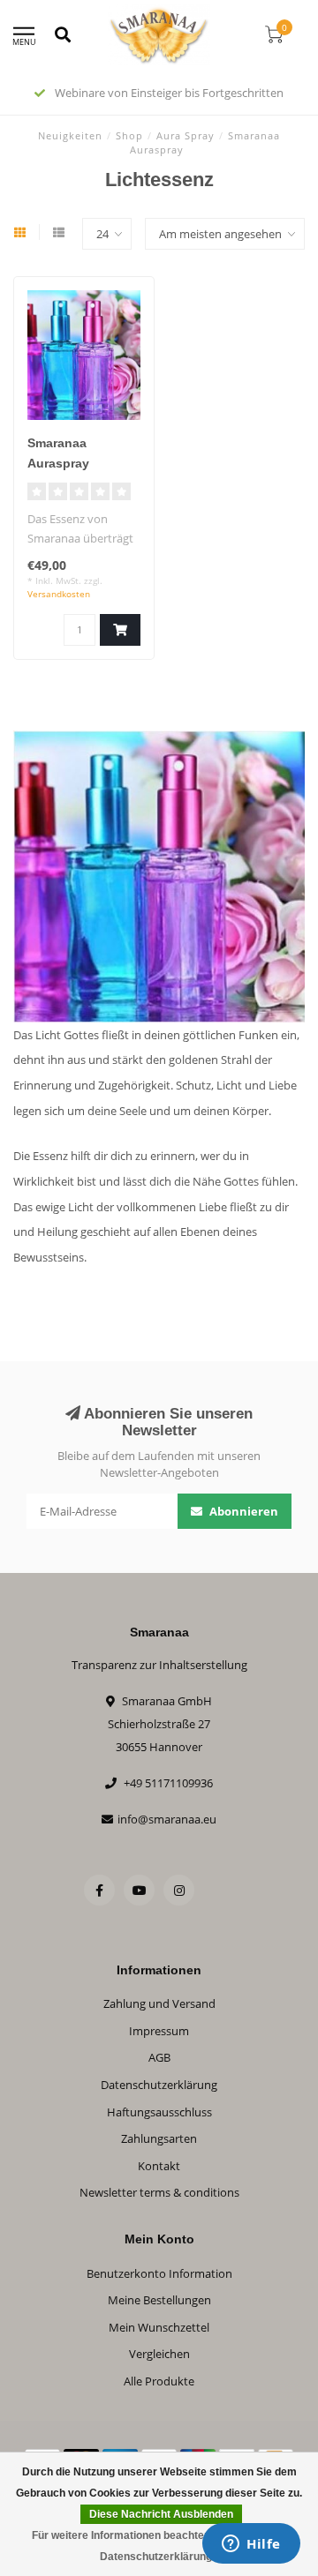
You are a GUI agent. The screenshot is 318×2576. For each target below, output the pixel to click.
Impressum (159, 2031)
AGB (159, 2057)
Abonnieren (242, 1511)
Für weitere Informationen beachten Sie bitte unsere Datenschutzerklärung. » (162, 2546)
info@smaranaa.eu (167, 1819)
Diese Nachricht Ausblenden (161, 2514)
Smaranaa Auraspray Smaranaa (58, 463)
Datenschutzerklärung (159, 2085)
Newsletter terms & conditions (159, 2192)
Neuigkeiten (70, 135)
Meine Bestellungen (159, 2300)
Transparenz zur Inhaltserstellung (159, 1665)
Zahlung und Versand (159, 2003)
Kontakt (159, 2166)
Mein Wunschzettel (159, 2327)
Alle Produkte (159, 2381)
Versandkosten (59, 594)
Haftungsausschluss (159, 2112)
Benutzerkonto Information (159, 2273)
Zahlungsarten (159, 2138)
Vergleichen (159, 2354)
